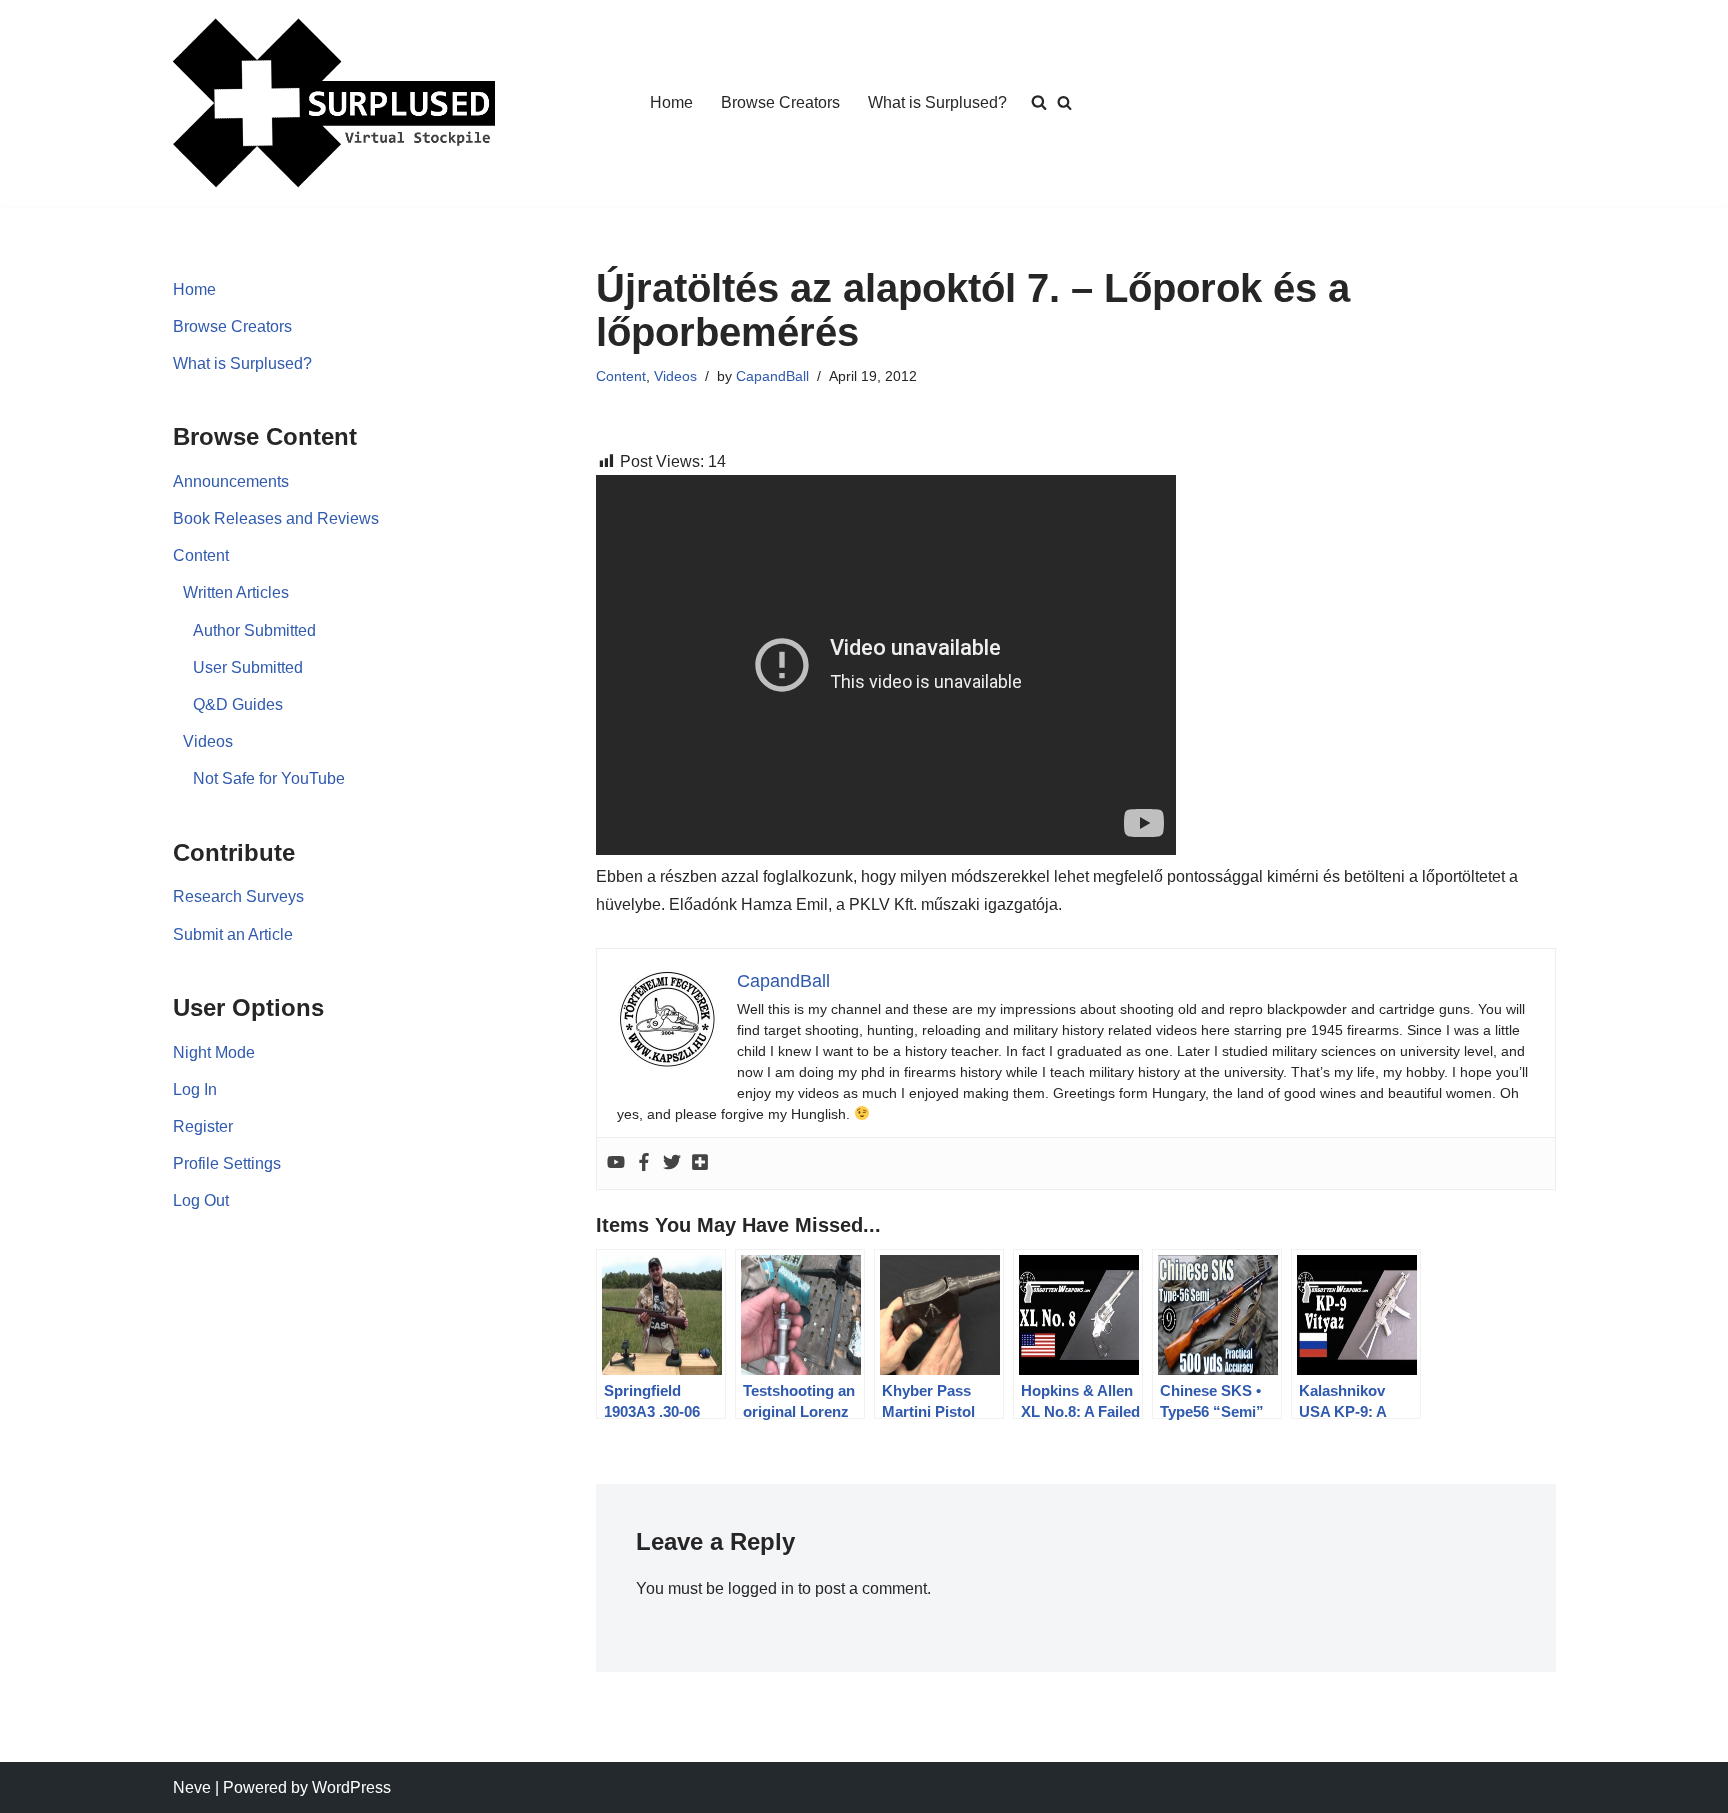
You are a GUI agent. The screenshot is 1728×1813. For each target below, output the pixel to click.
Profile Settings (227, 1163)
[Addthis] (700, 1163)
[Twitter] (672, 1163)
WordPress (351, 1787)
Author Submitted (254, 630)
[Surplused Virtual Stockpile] (334, 103)
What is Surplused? (937, 102)
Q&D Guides (238, 704)
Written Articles (236, 592)
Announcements (231, 481)
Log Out (201, 1200)
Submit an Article (233, 934)
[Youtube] (616, 1163)
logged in (761, 1588)
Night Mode (214, 1052)
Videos (208, 741)
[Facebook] (644, 1163)
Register (203, 1126)
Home (671, 102)
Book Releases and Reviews (276, 518)
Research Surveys (238, 896)
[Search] (1064, 102)
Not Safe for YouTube (269, 778)
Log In (195, 1089)
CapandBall (772, 376)
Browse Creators (780, 102)
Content (201, 555)
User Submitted (248, 667)
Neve (192, 1787)
